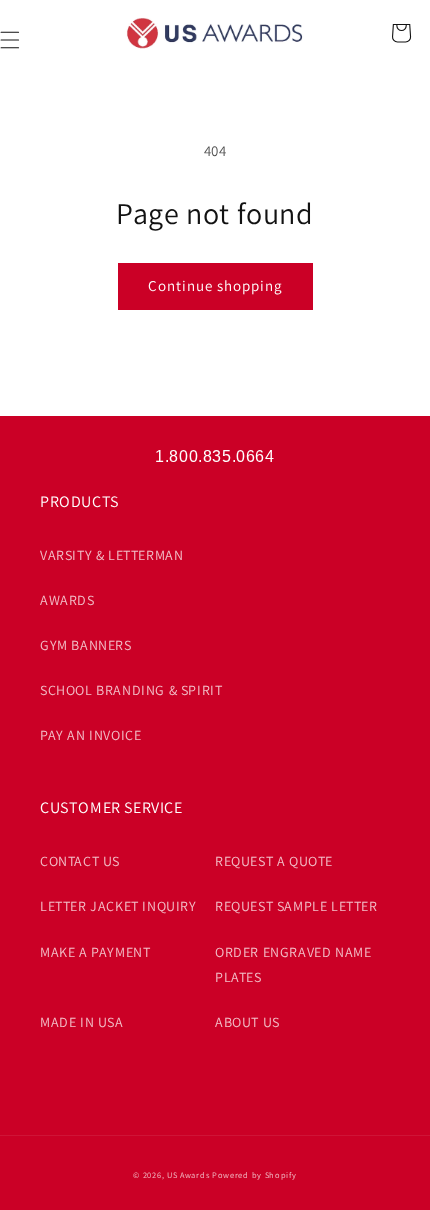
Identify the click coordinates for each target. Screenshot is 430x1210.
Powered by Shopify (254, 1174)
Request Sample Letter (296, 906)
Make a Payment (95, 952)
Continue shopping (215, 285)
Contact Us (80, 861)
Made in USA (82, 1022)
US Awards (188, 1174)
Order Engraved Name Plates (293, 964)
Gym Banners (86, 645)
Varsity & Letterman (111, 555)
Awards (67, 600)
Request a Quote (274, 861)
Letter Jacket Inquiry (118, 906)
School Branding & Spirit (131, 690)
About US (247, 1022)
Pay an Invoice (90, 735)
